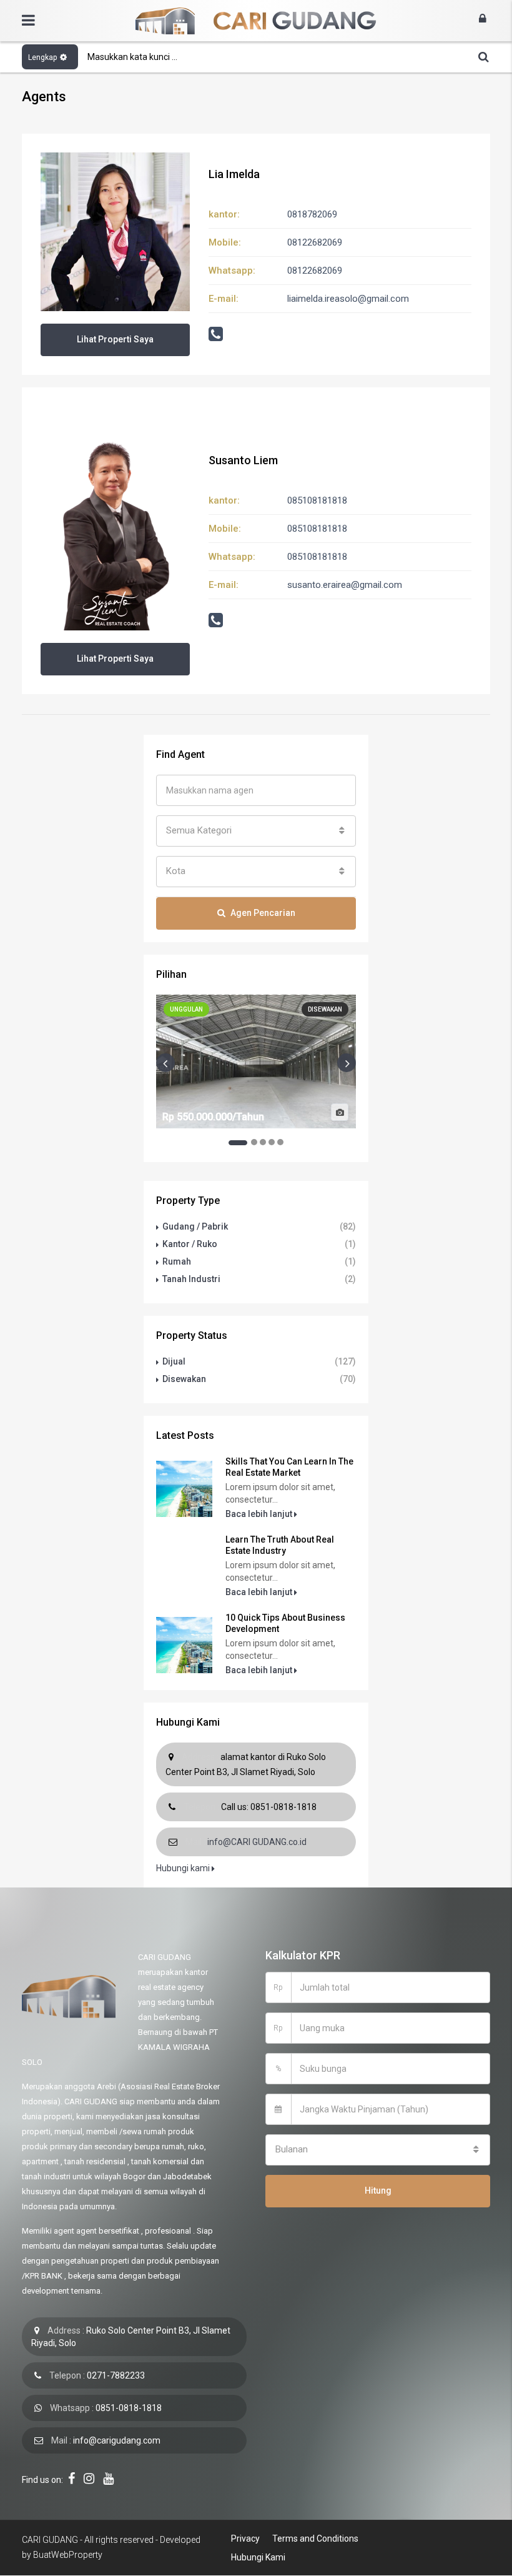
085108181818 (317, 500)
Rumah (177, 1261)
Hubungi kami (184, 1868)
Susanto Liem (243, 460)
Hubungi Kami (258, 2557)
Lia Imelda (234, 174)
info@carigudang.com (117, 2440)
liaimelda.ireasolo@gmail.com (348, 299)
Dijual (174, 1361)
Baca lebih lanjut (260, 1514)
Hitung (378, 2191)
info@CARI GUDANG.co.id (257, 1842)
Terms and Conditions (315, 2539)
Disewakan (184, 1379)
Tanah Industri (191, 1279)
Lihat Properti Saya (115, 339)
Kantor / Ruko (190, 1244)
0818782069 (312, 214)
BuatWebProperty (68, 2555)
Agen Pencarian (263, 913)
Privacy (245, 2539)
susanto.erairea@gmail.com (345, 585)
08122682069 (315, 242)
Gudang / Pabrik (195, 1226)
